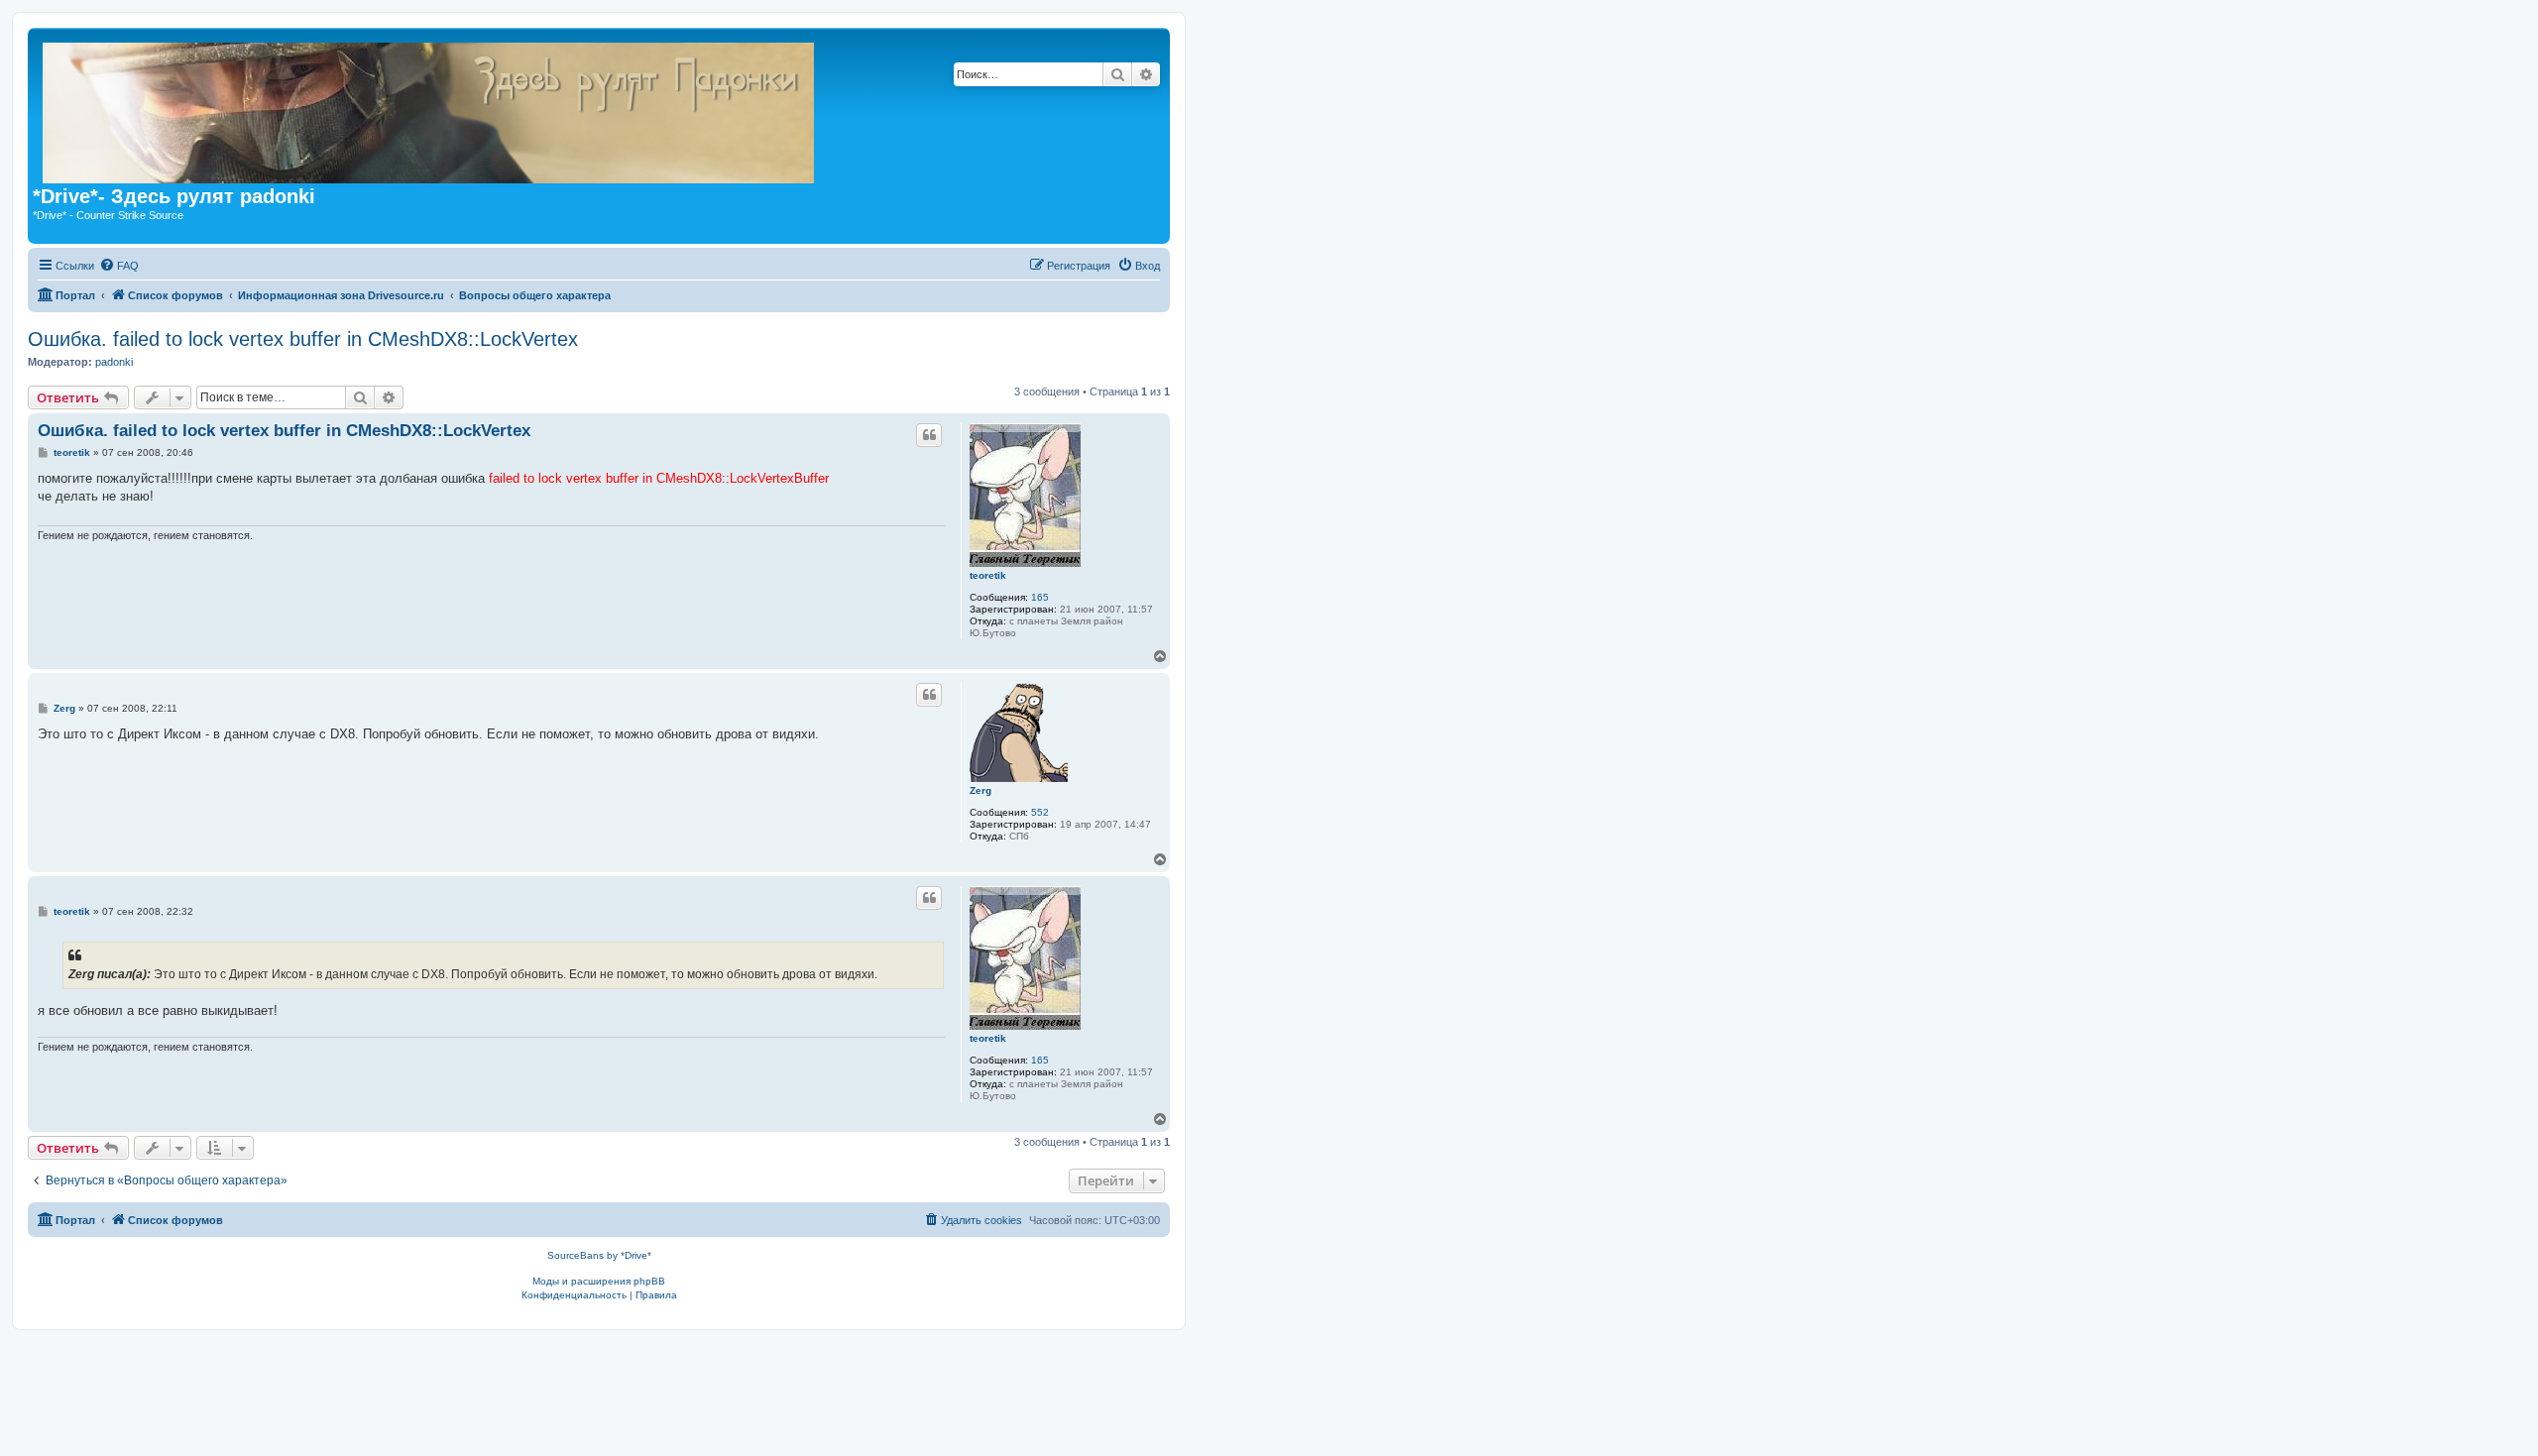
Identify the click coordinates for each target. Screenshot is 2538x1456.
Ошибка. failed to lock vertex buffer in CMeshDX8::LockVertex (303, 339)
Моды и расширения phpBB (599, 1281)
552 (1040, 812)
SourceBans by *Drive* (599, 1255)
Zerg (981, 790)
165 (1040, 597)
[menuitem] (119, 266)
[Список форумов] (762, 109)
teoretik (988, 575)
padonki (114, 362)
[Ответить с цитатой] (929, 435)
